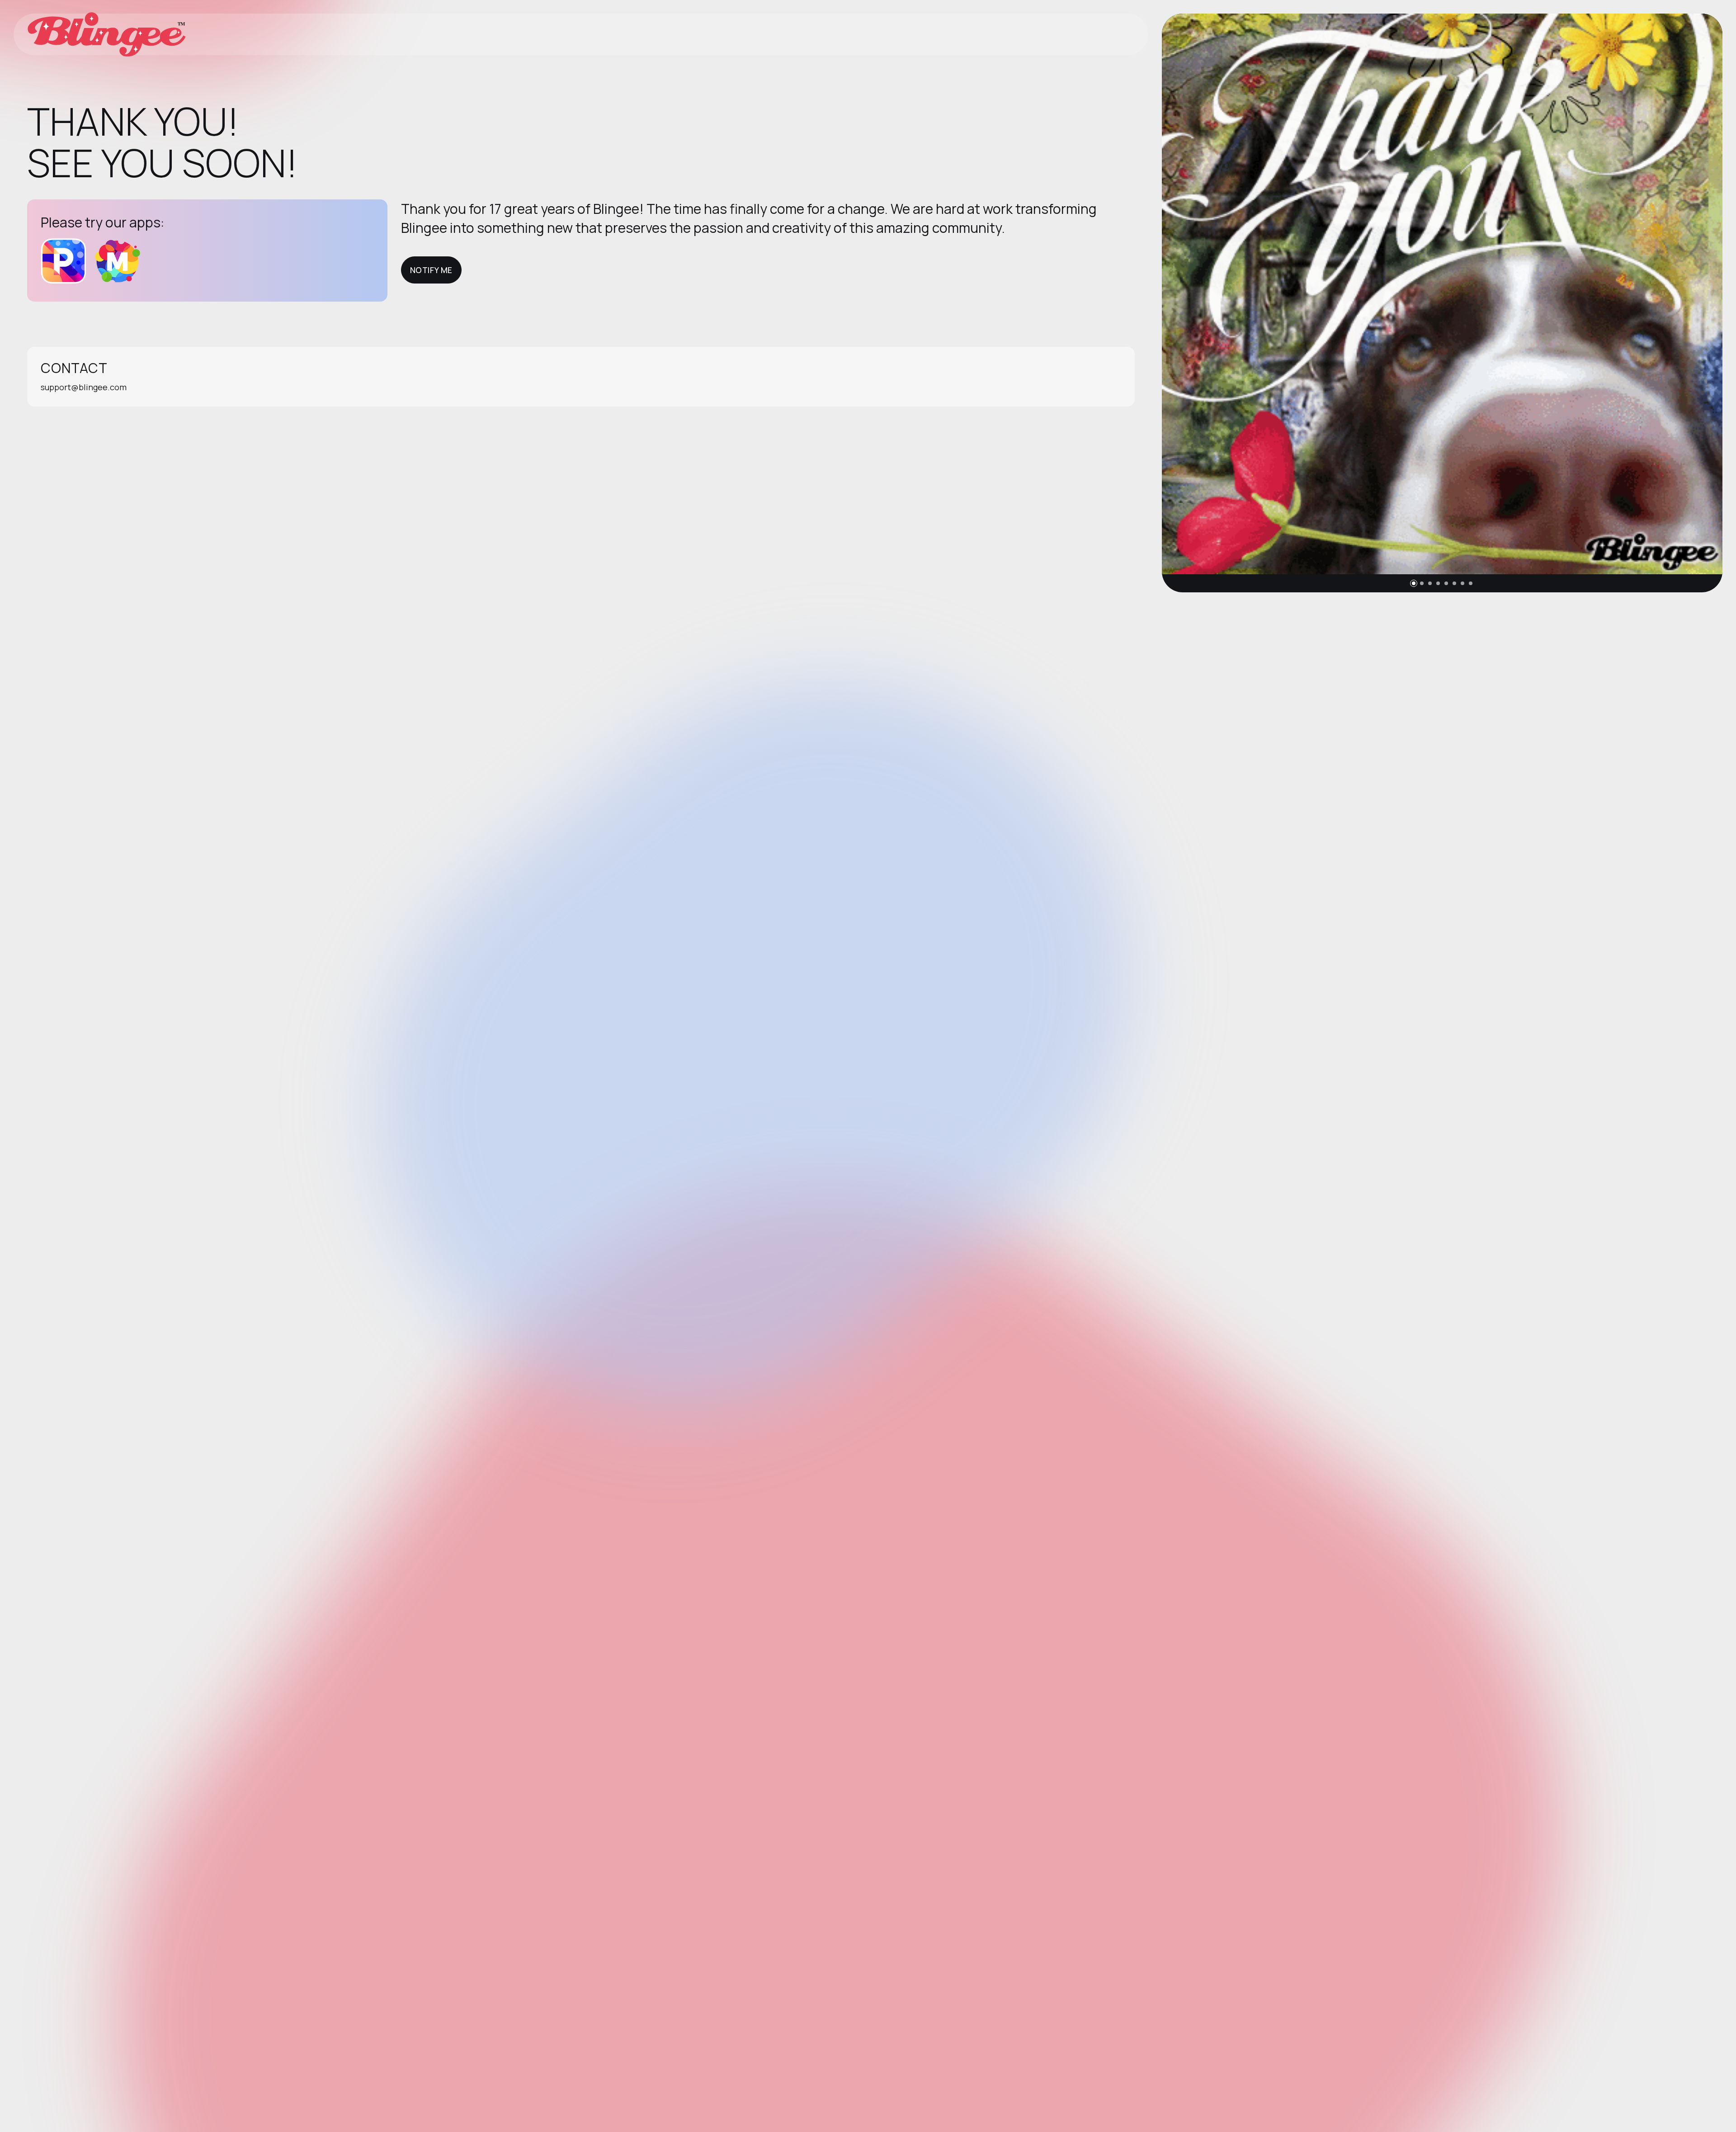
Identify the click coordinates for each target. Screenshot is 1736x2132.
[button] (1414, 583)
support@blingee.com (84, 387)
